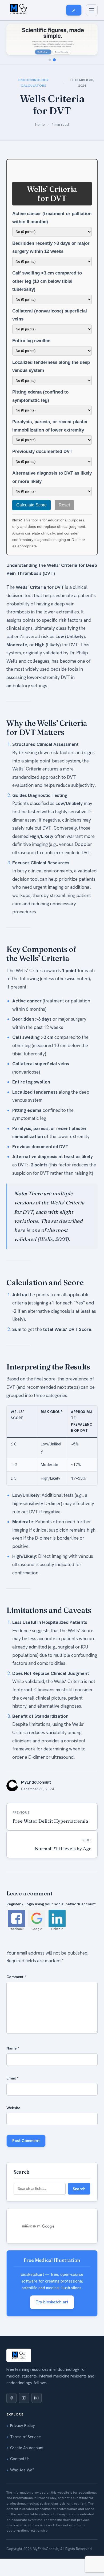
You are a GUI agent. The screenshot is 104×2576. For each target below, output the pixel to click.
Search (79, 2189)
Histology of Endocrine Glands (40, 196)
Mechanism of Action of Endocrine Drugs (49, 70)
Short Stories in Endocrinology (40, 329)
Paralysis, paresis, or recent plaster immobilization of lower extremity (50, 426)
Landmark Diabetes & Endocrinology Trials (51, 92)
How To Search (27, 263)
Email (12, 2078)
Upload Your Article (31, 396)
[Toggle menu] (92, 10)
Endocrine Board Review (35, 185)
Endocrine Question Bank (36, 174)
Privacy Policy (23, 2426)
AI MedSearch (26, 218)
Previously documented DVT (42, 451)
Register (21, 364)
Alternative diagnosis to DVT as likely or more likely (52, 477)
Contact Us (20, 2459)
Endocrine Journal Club (35, 141)
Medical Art (24, 340)
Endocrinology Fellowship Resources (46, 207)
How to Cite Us (27, 274)
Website (13, 2108)
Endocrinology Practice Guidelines (43, 119)
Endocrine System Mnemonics (40, 130)
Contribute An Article (33, 318)
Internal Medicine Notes (35, 229)
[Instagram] (37, 2398)
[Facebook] (11, 2398)
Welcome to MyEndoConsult (38, 252)
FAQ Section (25, 296)
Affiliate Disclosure (30, 307)
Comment (16, 1977)
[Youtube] (24, 2398)
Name (13, 2048)
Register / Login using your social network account (51, 1904)
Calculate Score (31, 505)
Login (19, 375)
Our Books (23, 163)
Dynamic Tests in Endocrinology (41, 152)
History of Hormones (32, 81)
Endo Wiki (23, 59)
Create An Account (27, 2448)
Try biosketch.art (52, 2302)
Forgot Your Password (34, 386)
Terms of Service (25, 2437)
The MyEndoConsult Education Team (46, 285)
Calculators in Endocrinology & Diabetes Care (49, 106)
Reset (64, 505)
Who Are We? (22, 2470)
